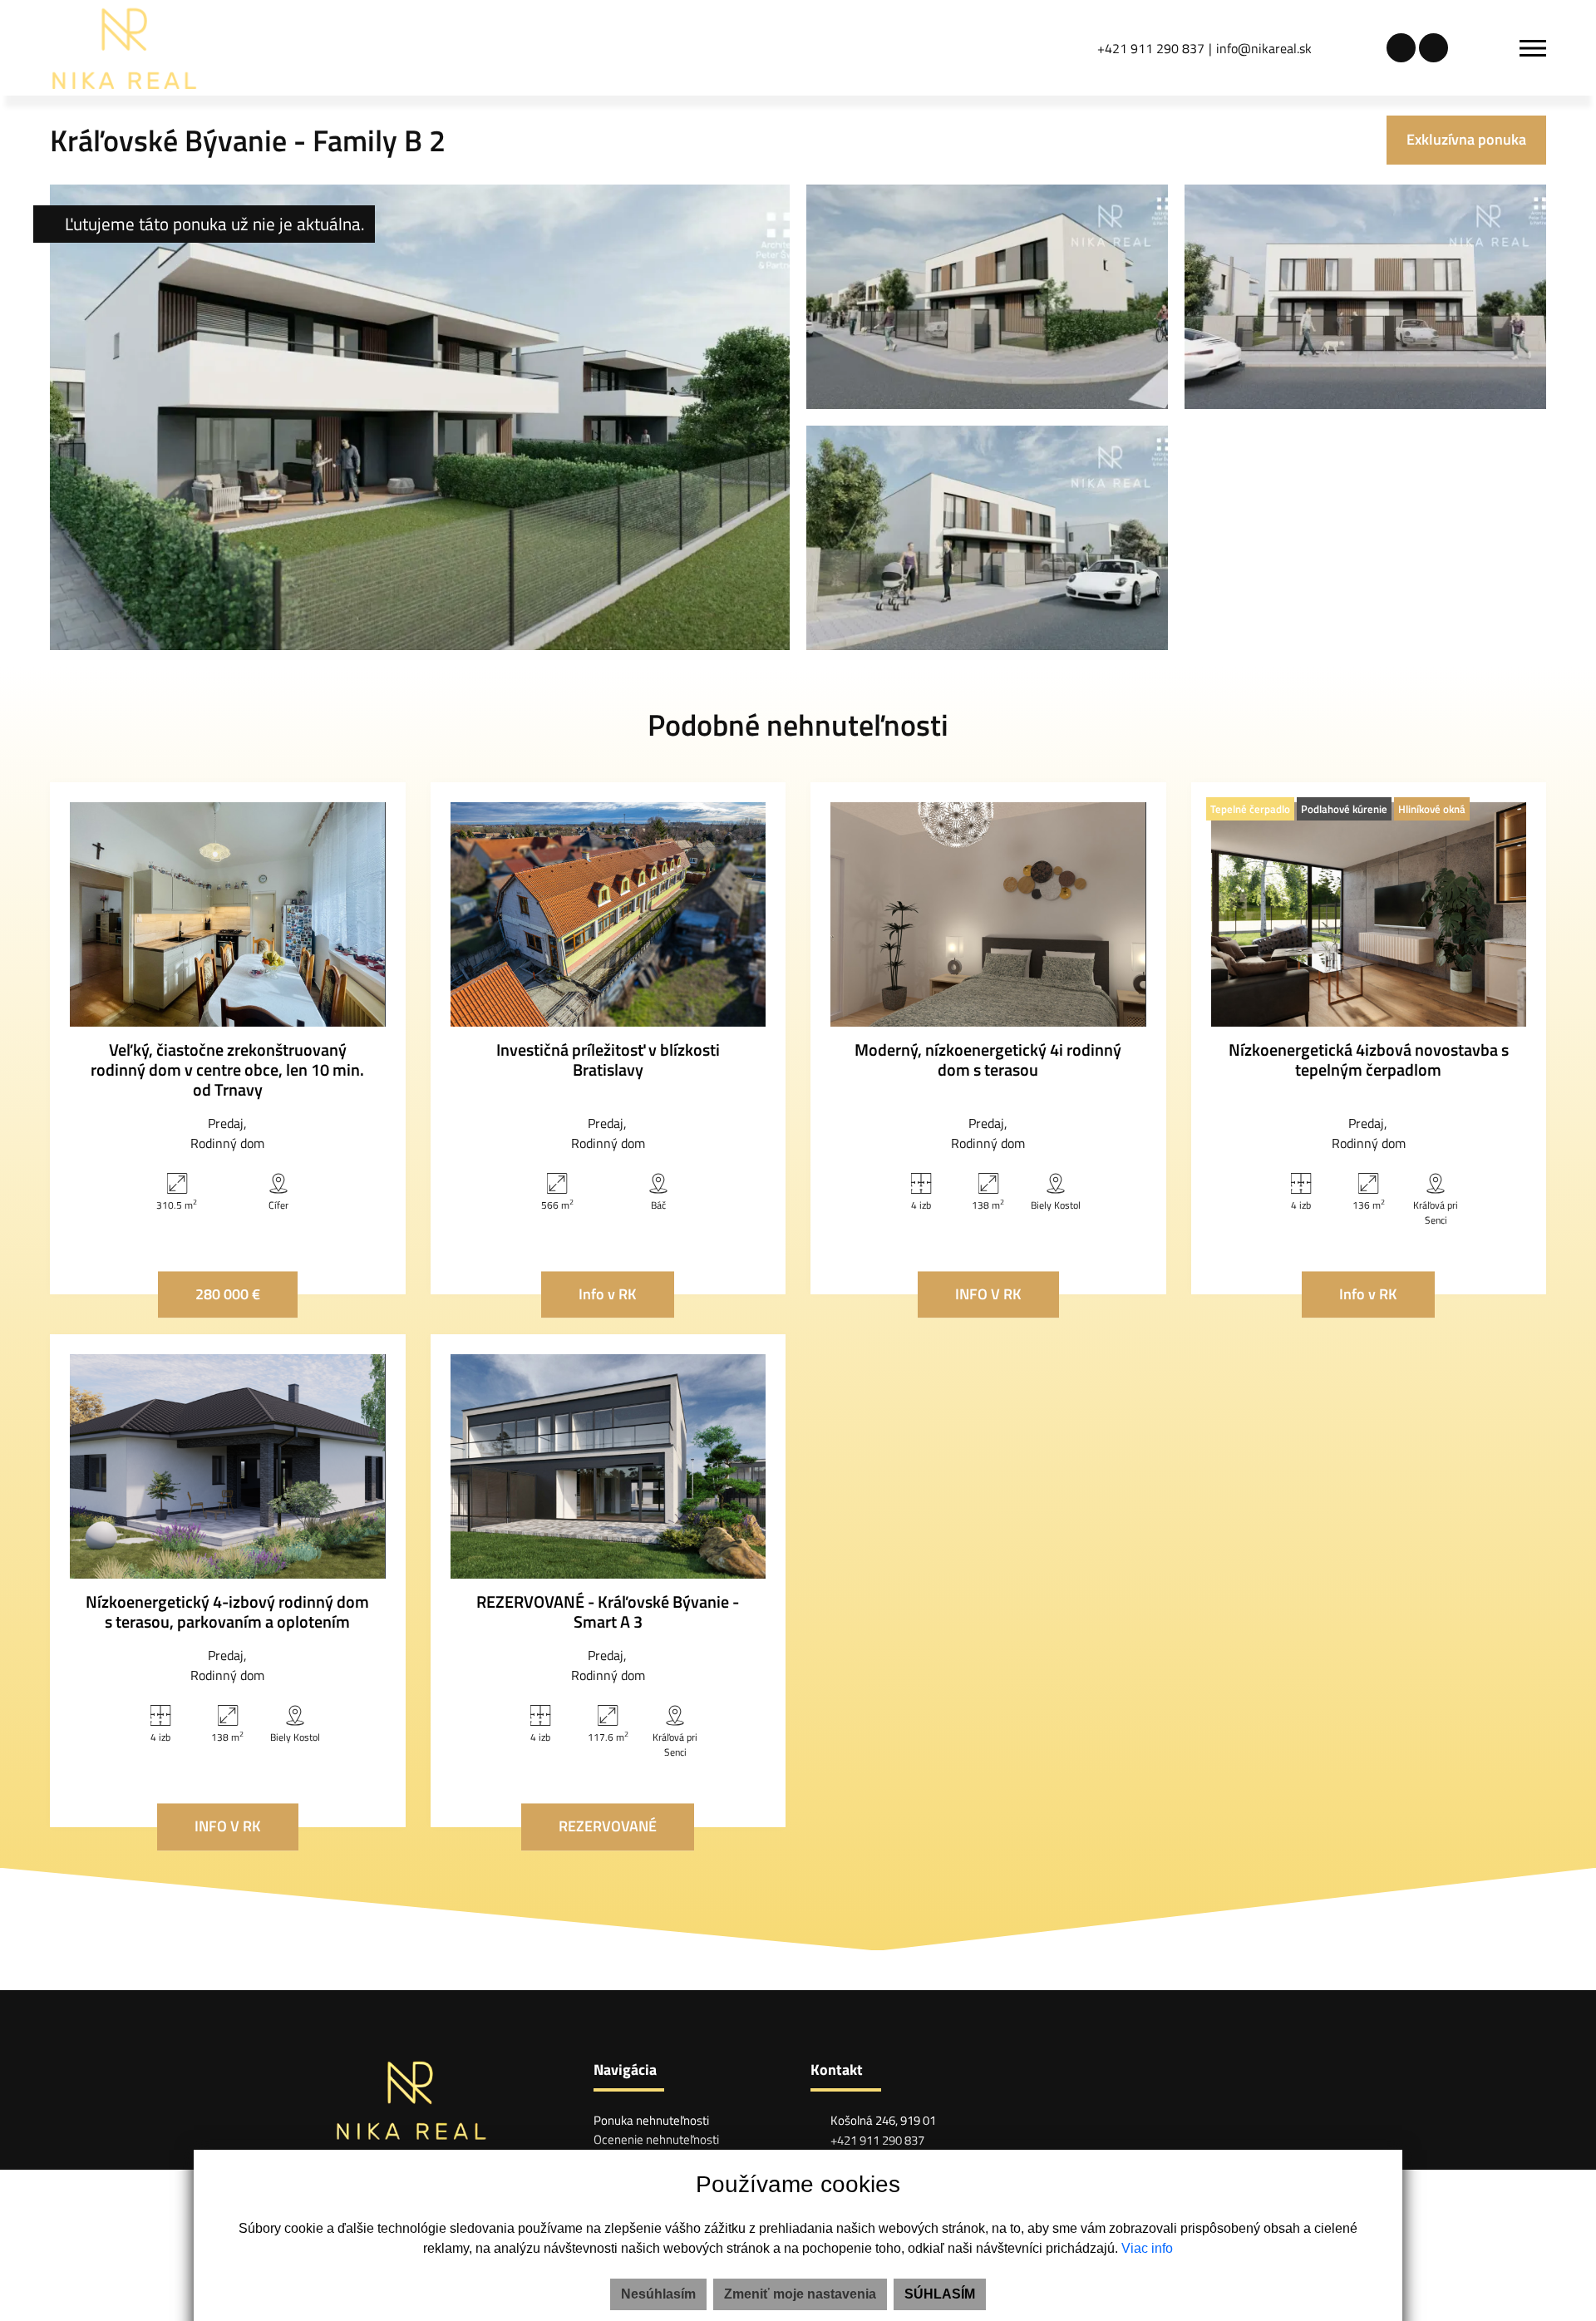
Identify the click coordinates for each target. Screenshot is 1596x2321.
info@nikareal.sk (1264, 48)
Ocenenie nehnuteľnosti (656, 2139)
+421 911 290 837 (1151, 48)
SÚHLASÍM (940, 2294)
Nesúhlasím (658, 2294)
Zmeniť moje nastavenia (800, 2294)
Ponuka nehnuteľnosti (651, 2120)
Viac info (1147, 2248)
